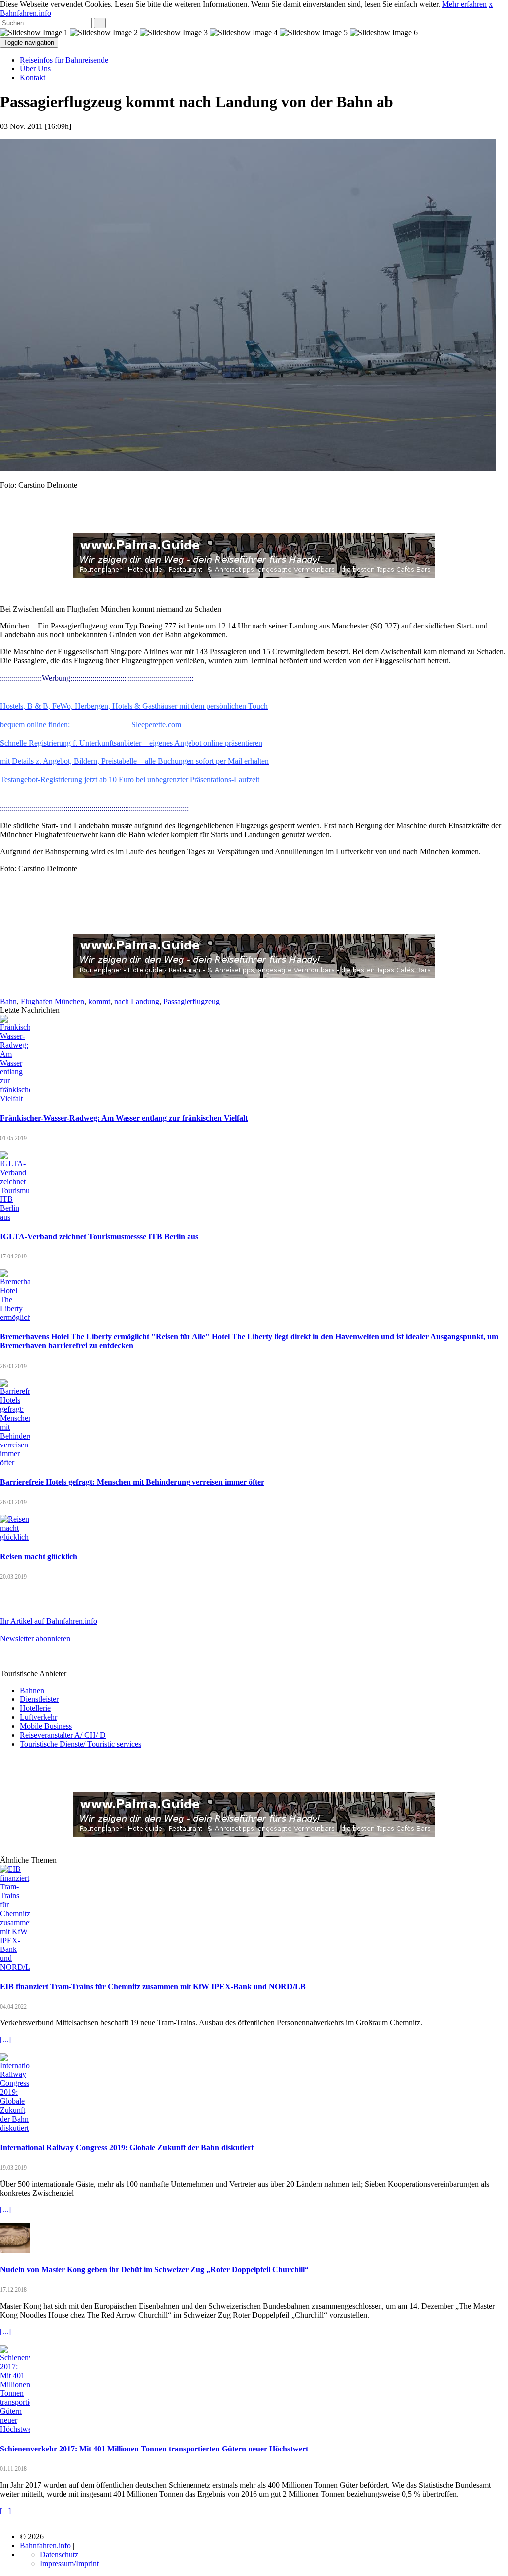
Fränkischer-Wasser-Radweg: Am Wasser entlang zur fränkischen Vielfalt (124, 1118)
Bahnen (32, 1690)
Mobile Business (46, 1726)
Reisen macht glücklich (39, 1556)
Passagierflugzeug (191, 1001)
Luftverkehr (38, 1717)
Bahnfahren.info (26, 13)
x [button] (491, 4)
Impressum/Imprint (69, 2563)
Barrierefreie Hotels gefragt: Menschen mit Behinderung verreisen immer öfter (132, 1482)
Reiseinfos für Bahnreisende (64, 60)
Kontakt (32, 78)
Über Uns (35, 69)
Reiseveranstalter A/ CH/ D (63, 1735)
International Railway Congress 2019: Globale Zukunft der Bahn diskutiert (127, 2148)
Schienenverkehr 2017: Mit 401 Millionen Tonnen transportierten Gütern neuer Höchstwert (154, 2449)
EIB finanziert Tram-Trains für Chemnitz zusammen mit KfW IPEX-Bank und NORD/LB (153, 1986)
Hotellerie (35, 1708)
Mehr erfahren (464, 4)
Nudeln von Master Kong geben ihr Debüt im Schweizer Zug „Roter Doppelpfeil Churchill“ (154, 2270)
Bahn (8, 1001)
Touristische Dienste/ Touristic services (81, 1744)
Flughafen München (53, 1001)
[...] (5, 2040)
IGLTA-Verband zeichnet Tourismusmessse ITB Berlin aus (99, 1236)
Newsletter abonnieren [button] (35, 1639)
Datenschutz (59, 2554)
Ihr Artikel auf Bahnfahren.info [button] (49, 1621)
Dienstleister (39, 1699)
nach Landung (137, 1001)
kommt (99, 1001)
